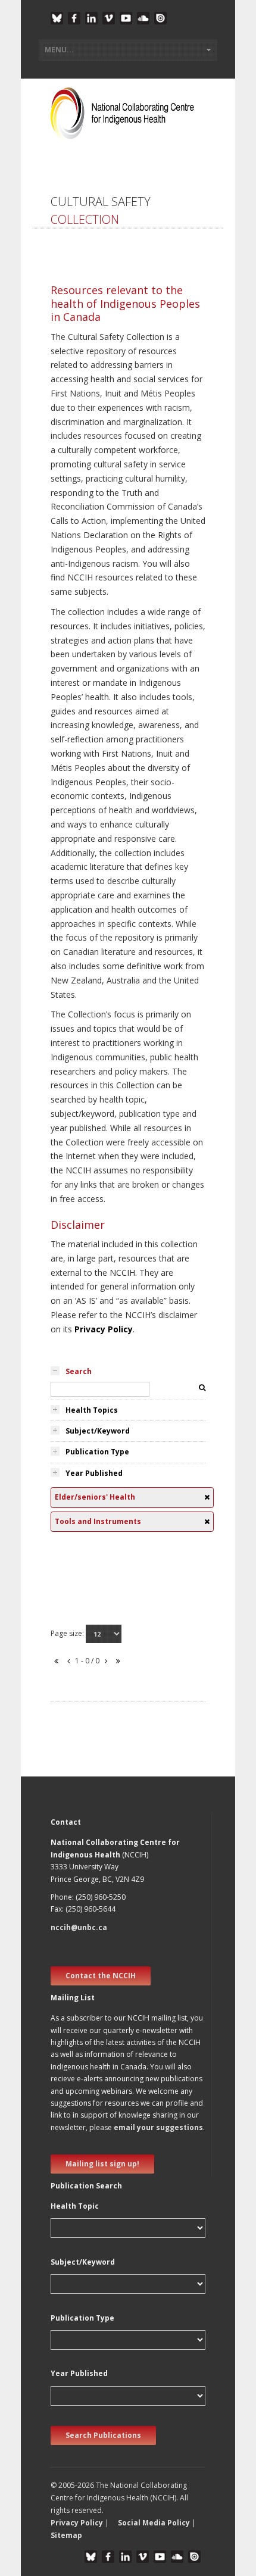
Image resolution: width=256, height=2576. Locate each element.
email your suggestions (158, 2127)
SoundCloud (143, 18)
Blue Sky (57, 18)
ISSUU (160, 18)
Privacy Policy (104, 1329)
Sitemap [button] (66, 2535)
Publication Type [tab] (97, 1452)
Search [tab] (79, 1371)
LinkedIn (91, 18)
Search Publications (103, 2435)
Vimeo (109, 18)
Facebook (74, 18)
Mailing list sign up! (102, 2164)
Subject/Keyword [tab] (98, 1431)
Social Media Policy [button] (154, 2523)
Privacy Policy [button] (77, 2523)
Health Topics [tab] (92, 1410)
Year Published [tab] (94, 1473)
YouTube (126, 18)
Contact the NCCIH (101, 1976)
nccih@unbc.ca (79, 1927)
